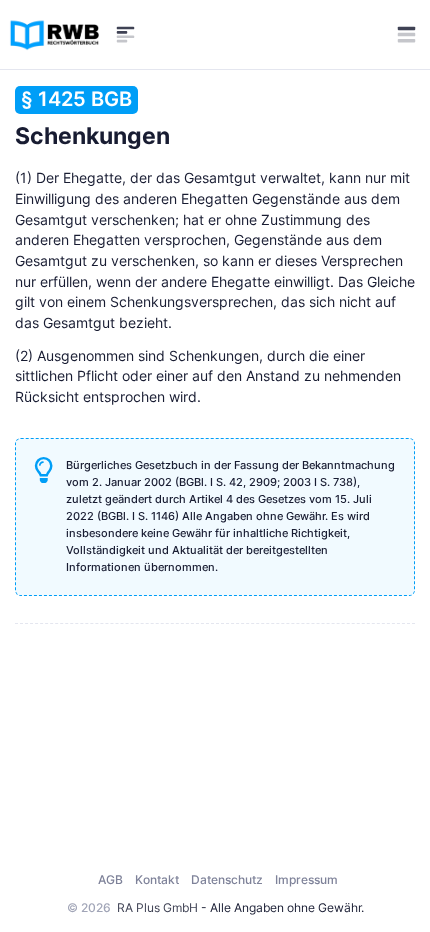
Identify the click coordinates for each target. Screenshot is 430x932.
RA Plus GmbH (157, 907)
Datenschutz (227, 879)
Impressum (306, 879)
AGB (110, 879)
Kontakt (157, 879)
